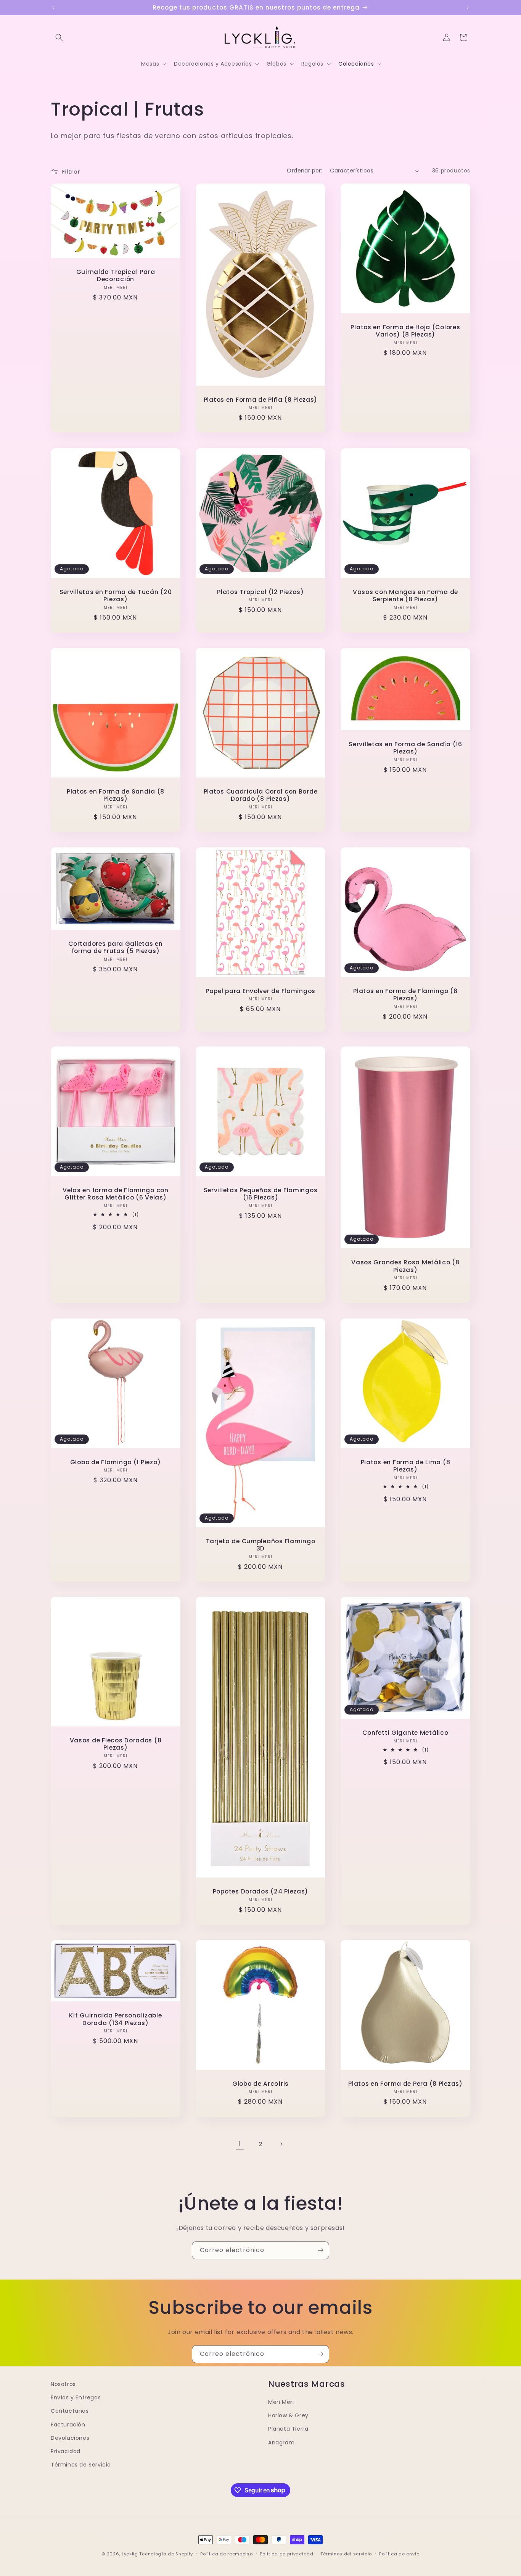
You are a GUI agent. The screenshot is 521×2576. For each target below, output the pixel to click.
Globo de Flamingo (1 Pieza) (116, 1462)
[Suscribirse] (320, 2250)
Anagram (281, 2442)
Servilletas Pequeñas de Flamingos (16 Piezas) (261, 1194)
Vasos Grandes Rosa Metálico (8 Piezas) (405, 1266)
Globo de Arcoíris (260, 2084)
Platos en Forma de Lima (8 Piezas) (406, 1466)
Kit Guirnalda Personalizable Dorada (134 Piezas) (115, 2019)
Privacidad (66, 2451)
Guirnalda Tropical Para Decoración (116, 276)
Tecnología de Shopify (166, 2554)
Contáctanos (70, 2411)
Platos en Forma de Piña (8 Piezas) (260, 400)
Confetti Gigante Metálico (405, 1733)
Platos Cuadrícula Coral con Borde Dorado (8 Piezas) (261, 795)
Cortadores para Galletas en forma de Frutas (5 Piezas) (115, 947)
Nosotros (63, 2384)
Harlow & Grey (288, 2415)
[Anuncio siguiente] (468, 8)
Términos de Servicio (81, 2465)
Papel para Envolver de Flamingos (260, 991)
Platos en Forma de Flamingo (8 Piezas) (405, 994)
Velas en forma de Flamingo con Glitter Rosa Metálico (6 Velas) (116, 1194)
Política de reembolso (227, 2553)
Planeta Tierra (288, 2429)
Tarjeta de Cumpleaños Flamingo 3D (261, 1545)
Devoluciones (70, 2438)
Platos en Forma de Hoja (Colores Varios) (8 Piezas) (405, 331)
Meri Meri (281, 2402)
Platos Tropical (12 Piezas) (260, 592)
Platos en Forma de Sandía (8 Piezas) (116, 795)
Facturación (68, 2425)
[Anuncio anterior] (53, 8)
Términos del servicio (346, 2553)
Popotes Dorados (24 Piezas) (260, 1891)
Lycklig (130, 2554)
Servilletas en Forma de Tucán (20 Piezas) (116, 596)
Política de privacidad (286, 2553)
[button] (59, 37)
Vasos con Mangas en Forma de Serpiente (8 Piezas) (405, 596)
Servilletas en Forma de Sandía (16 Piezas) (405, 748)
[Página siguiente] (281, 2144)
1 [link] (240, 2144)
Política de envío (399, 2553)
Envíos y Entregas (76, 2397)
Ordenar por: (305, 171)
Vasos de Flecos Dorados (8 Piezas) (116, 1744)
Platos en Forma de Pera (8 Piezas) (405, 2084)
